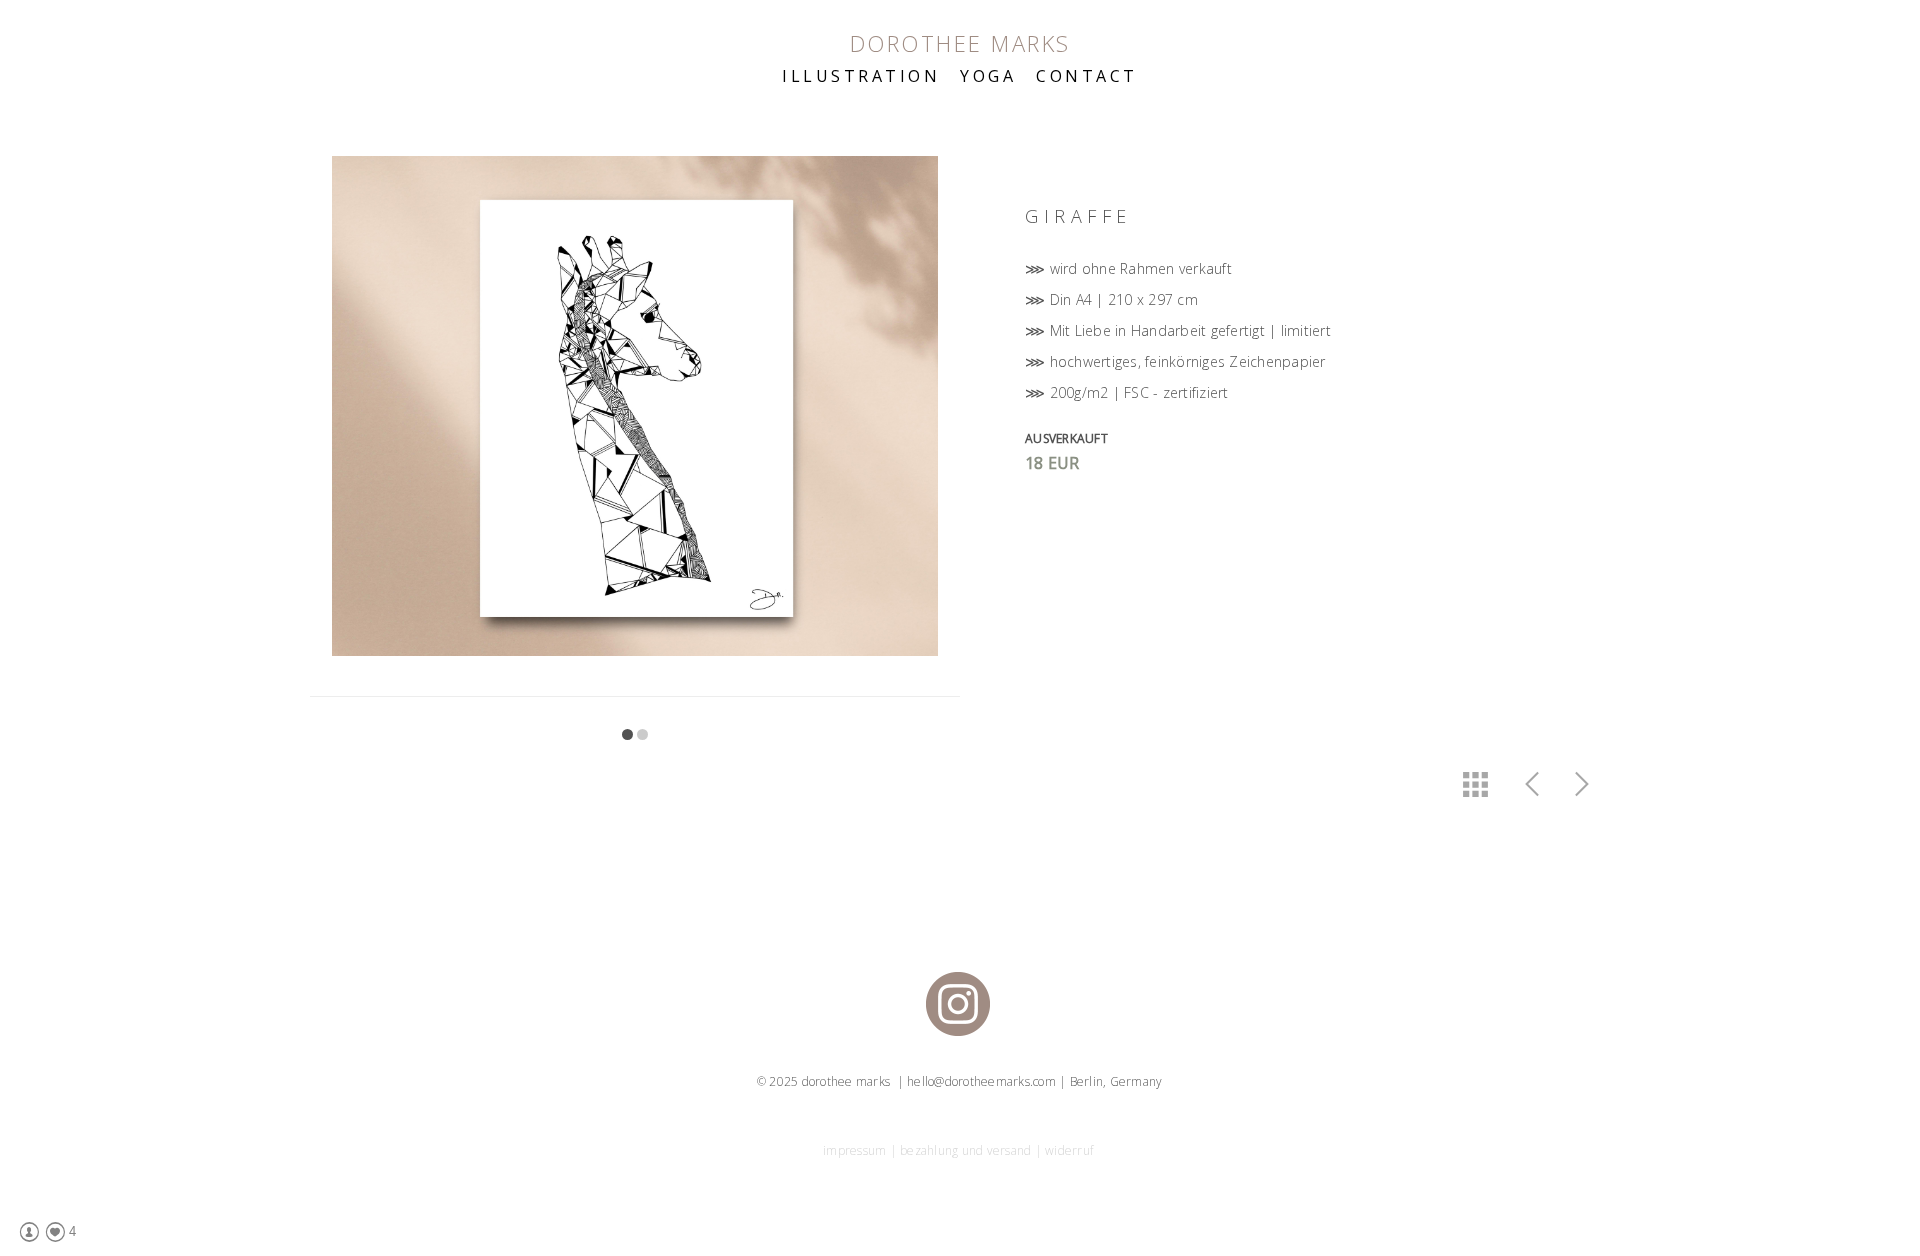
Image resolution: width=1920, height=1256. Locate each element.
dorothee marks (960, 43)
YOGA (988, 76)
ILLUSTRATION (861, 76)
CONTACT (1087, 76)
